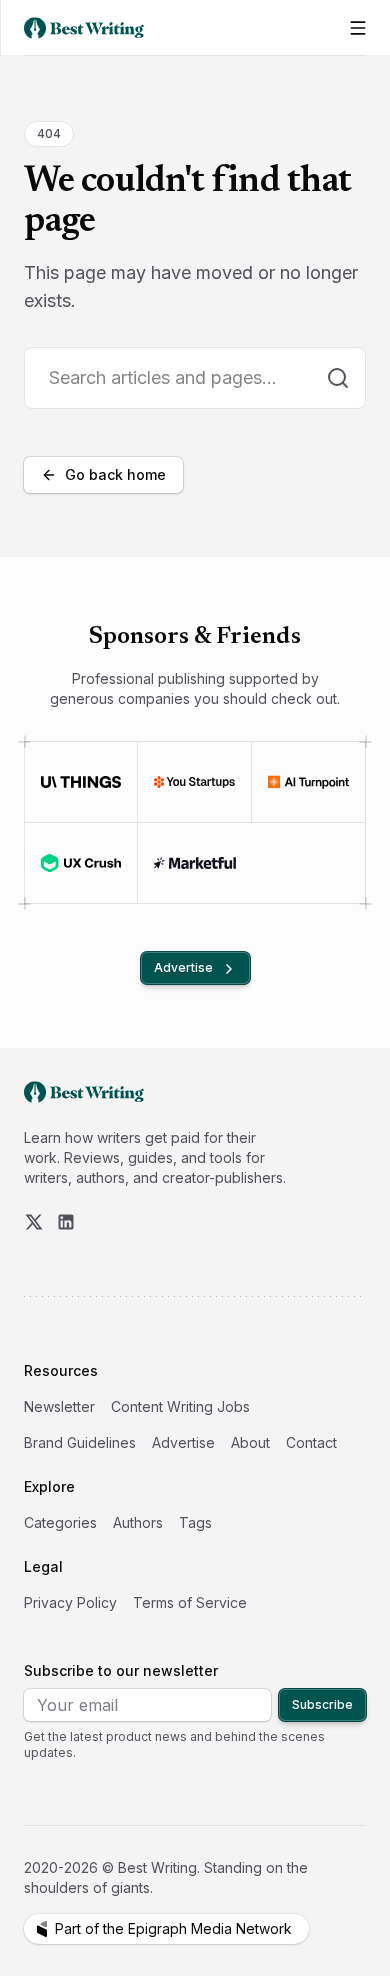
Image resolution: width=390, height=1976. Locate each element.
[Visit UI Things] (81, 782)
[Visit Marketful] (194, 863)
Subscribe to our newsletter (121, 1670)
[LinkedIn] (66, 1222)
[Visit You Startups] (194, 782)
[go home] (84, 1092)
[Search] (338, 378)
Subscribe (322, 1704)
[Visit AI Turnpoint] (308, 782)
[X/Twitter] (34, 1222)
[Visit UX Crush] (81, 863)
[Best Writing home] (88, 27)
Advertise (183, 967)
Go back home (115, 474)
